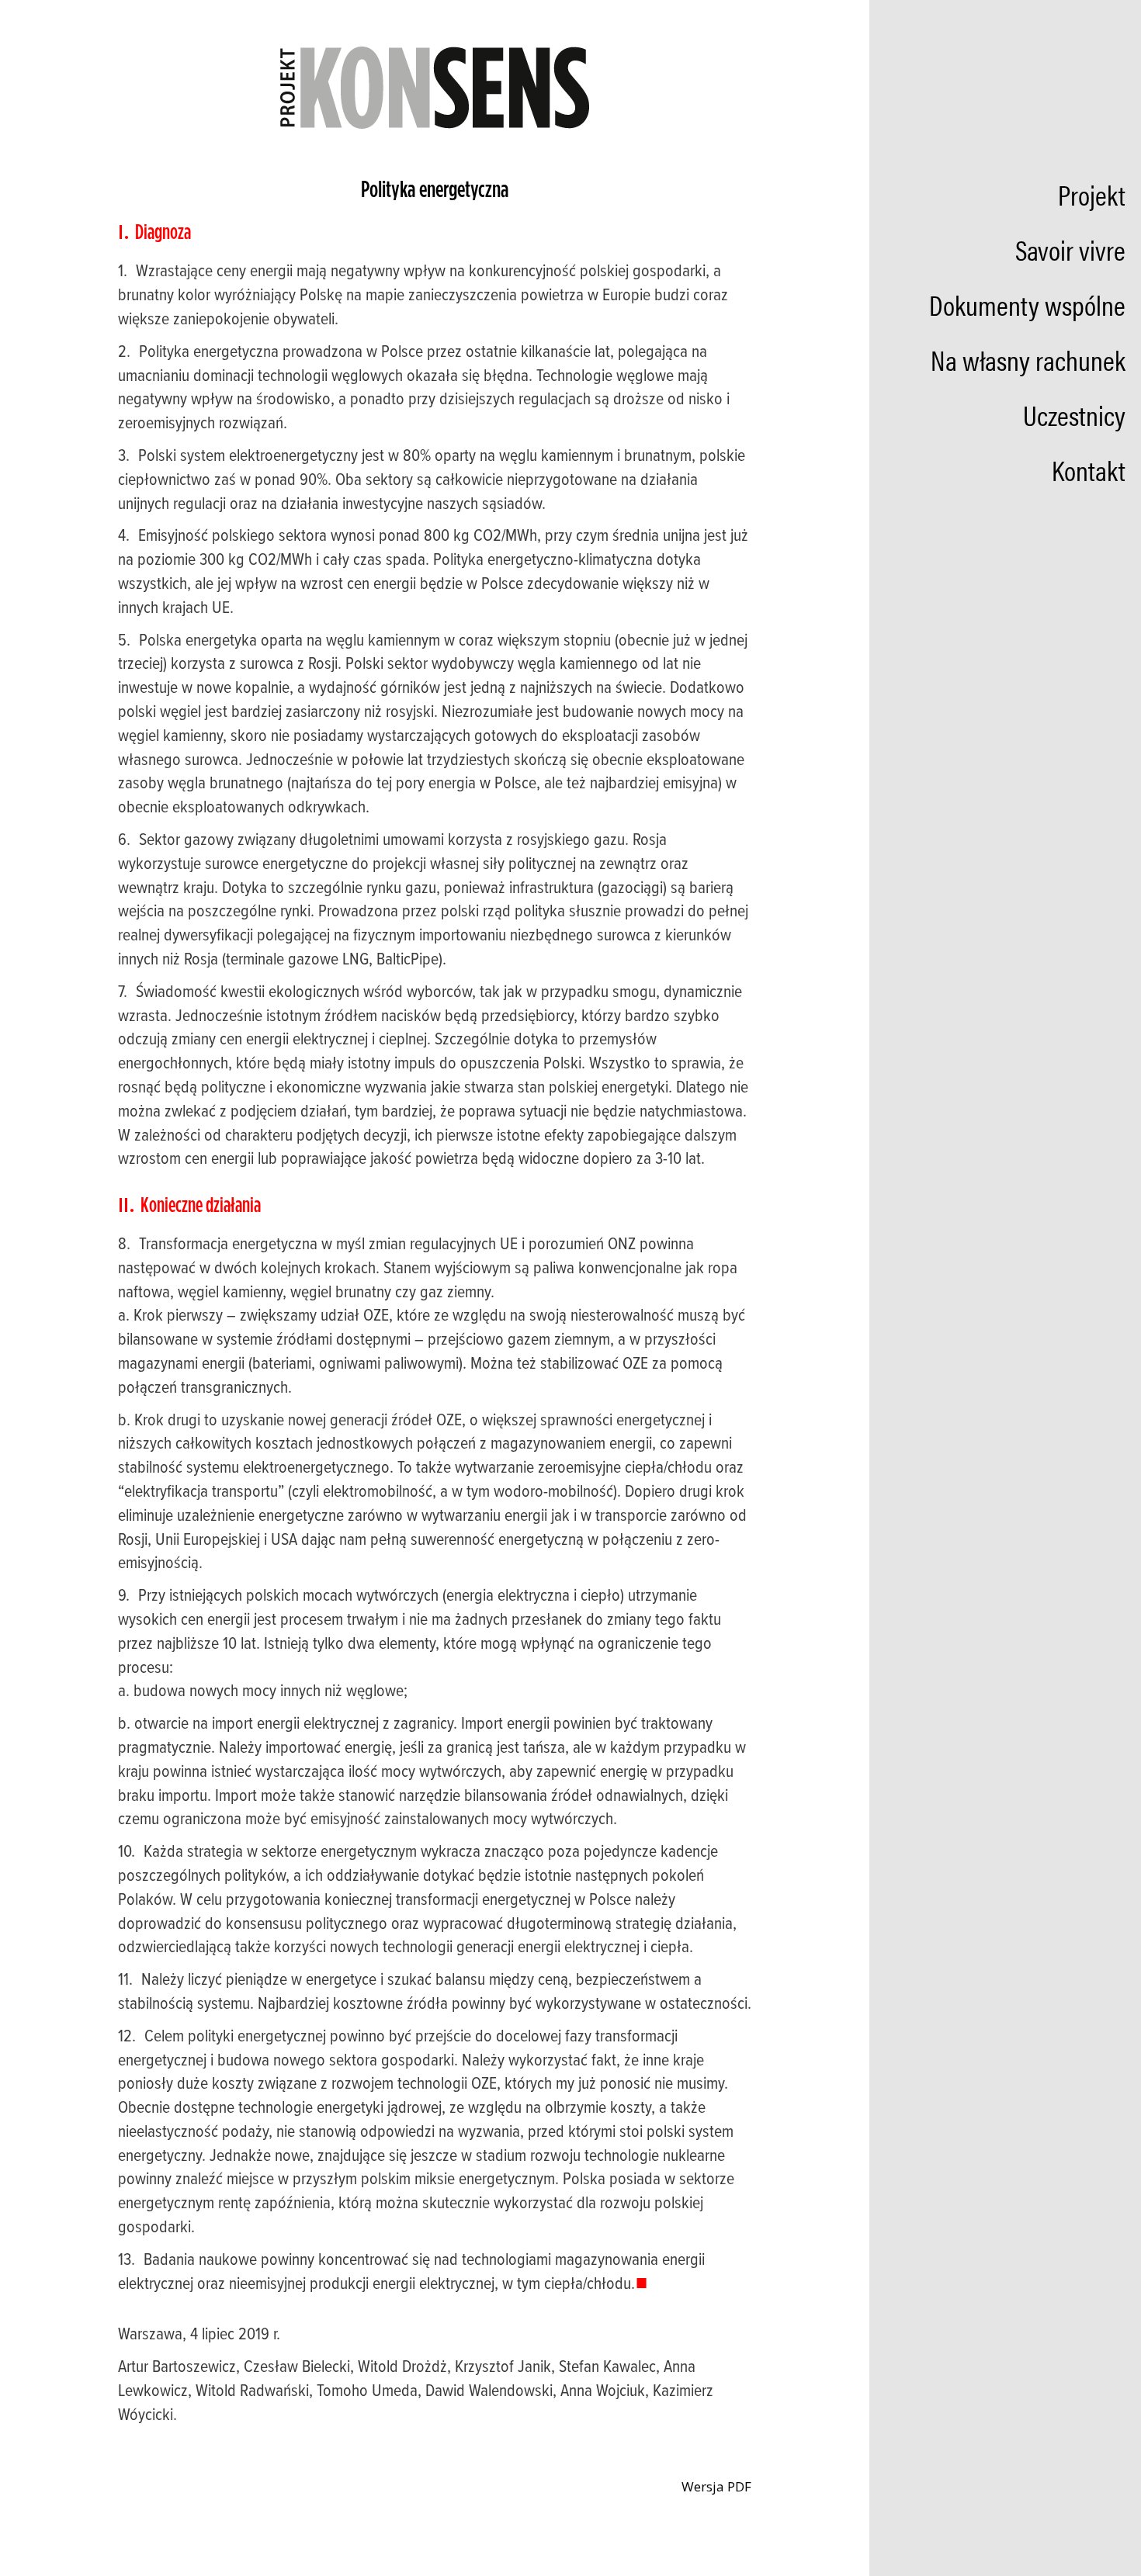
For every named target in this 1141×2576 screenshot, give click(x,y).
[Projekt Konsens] (435, 87)
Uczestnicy (1074, 414)
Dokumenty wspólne (1027, 304)
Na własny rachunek (1028, 359)
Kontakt (1089, 469)
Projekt (1092, 194)
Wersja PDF (715, 2486)
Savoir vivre (1070, 249)
